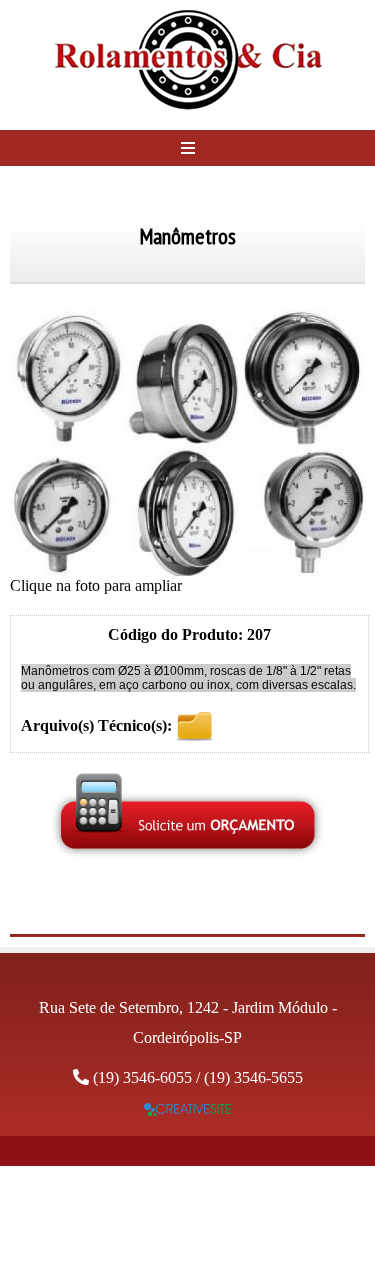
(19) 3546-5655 (253, 1077)
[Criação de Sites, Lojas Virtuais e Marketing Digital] (187, 1110)
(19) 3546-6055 (142, 1077)
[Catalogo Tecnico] (195, 725)
